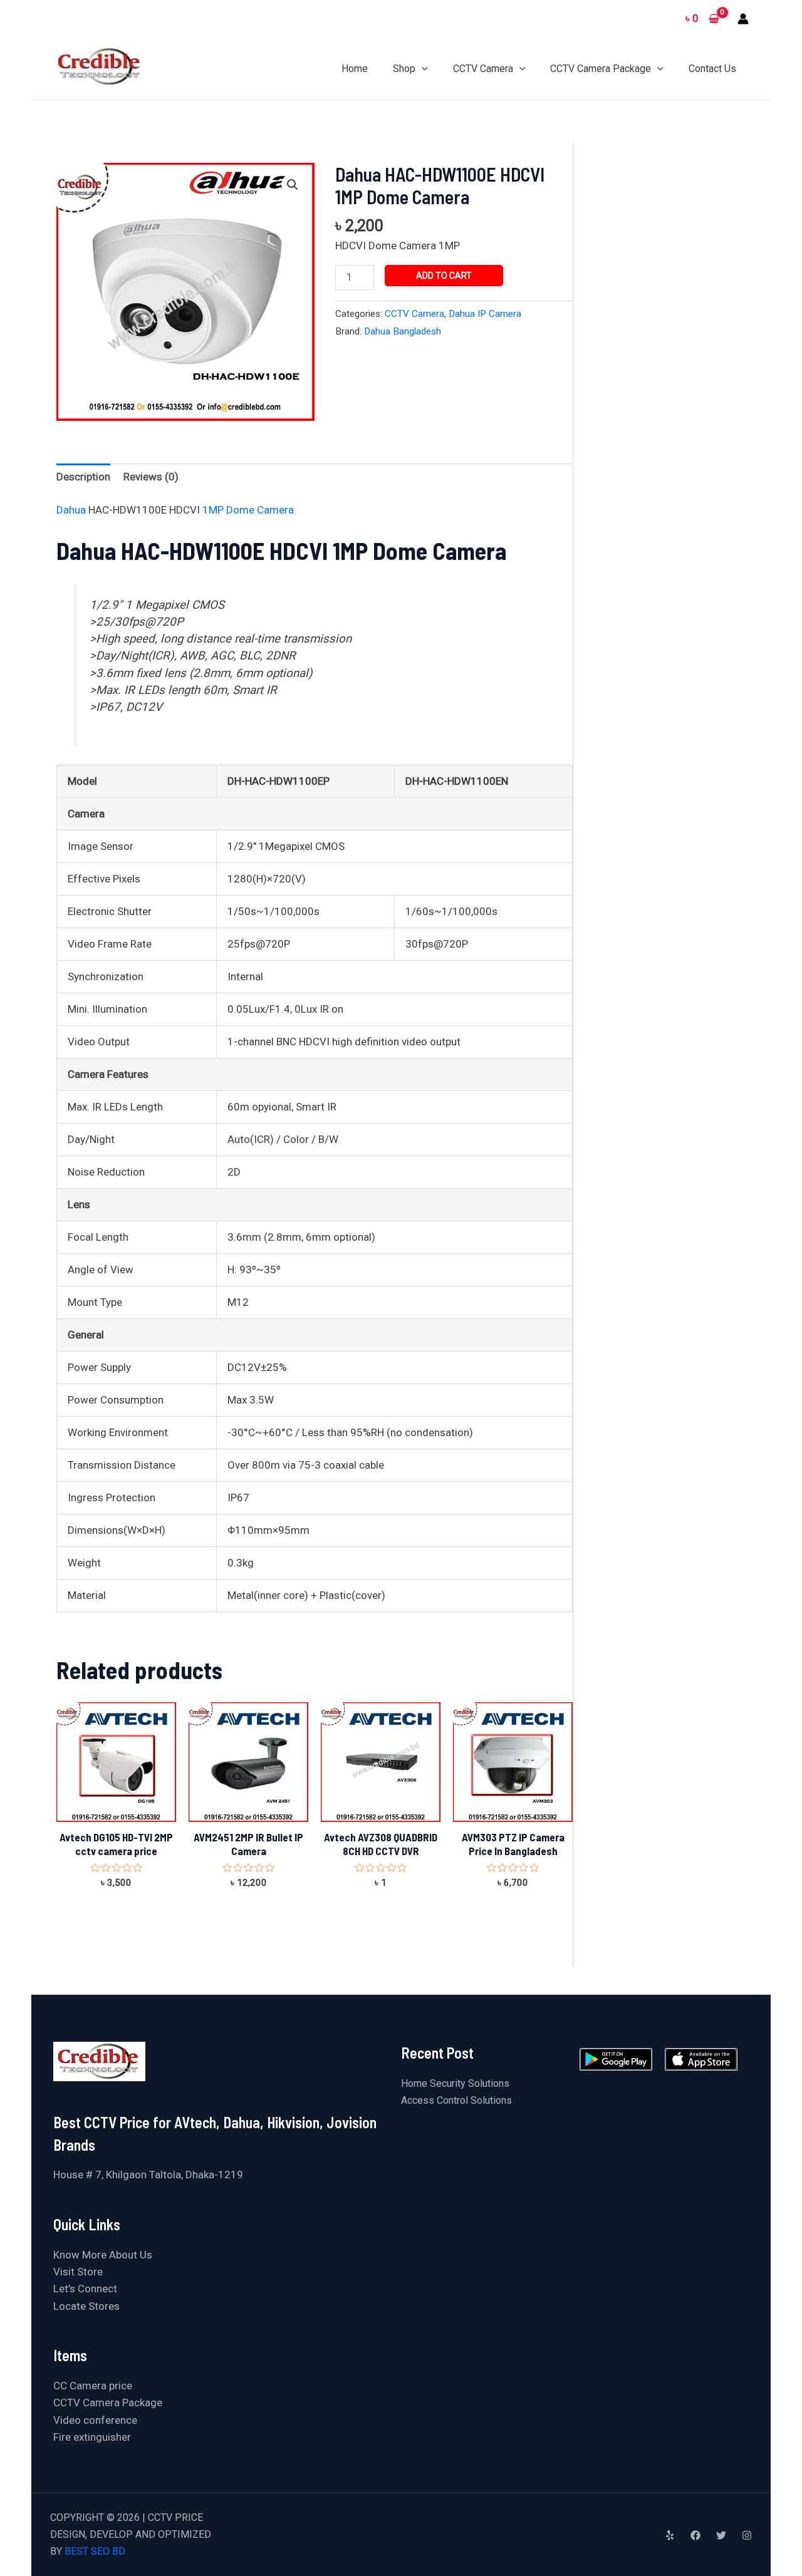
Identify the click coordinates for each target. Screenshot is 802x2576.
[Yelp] (670, 2535)
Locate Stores (86, 2306)
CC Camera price (93, 2386)
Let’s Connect (85, 2289)
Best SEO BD (95, 2551)
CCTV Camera (414, 314)
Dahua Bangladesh (403, 331)
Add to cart (444, 276)
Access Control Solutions (456, 2100)
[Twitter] (721, 2535)
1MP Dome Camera (249, 510)
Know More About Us (103, 2255)
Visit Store (78, 2272)
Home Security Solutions (455, 2083)
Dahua (72, 510)
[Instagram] (747, 2535)
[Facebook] (695, 2535)
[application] (422, 69)
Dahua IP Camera (485, 314)
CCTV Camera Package (108, 2403)
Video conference (95, 2420)
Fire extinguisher (92, 2437)
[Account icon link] (743, 19)
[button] (293, 185)
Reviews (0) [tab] (151, 477)
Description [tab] (83, 477)
